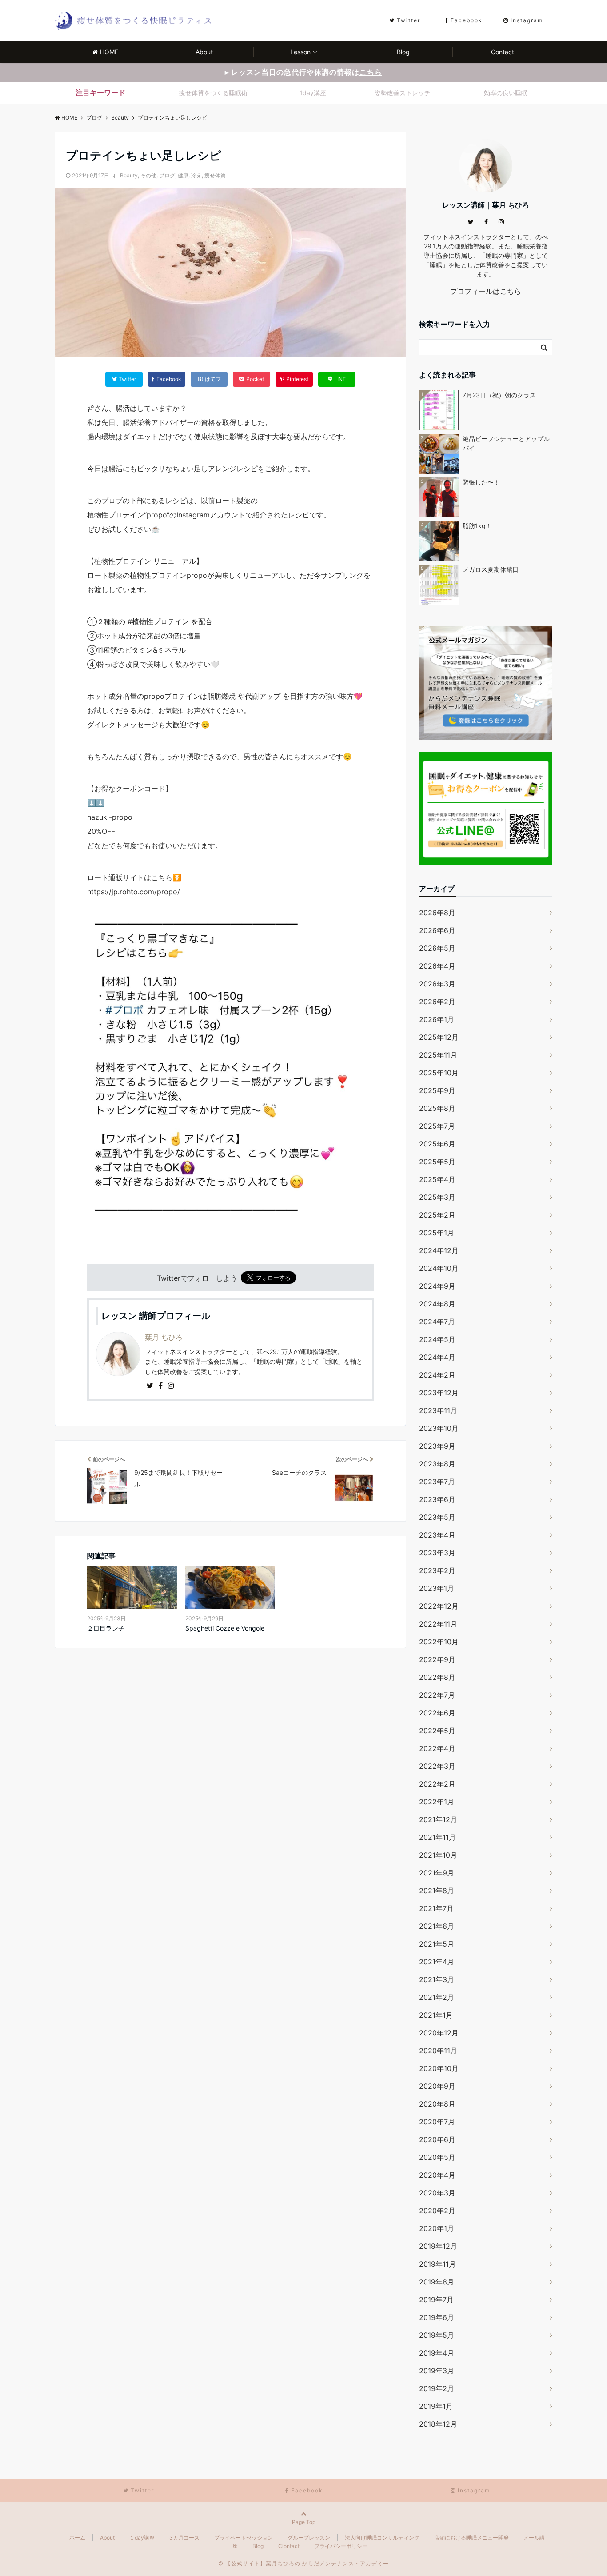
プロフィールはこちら (486, 291)
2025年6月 (437, 1144)
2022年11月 (438, 1624)
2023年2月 (437, 1570)
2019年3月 (437, 2371)
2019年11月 (437, 2264)
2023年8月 (437, 1464)
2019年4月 (437, 2353)
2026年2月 (437, 1002)
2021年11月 (437, 1837)
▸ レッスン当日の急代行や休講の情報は (303, 72)
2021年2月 (437, 1997)
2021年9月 (437, 1873)
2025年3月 (437, 1197)
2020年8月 (437, 2104)
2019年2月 (437, 2388)
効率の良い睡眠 (506, 93)
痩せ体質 (215, 175)
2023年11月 (438, 1410)
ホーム (77, 2538)
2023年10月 (439, 1428)
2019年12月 (438, 2246)
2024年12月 (439, 1250)
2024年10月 (439, 1268)
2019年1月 (436, 2406)
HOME (109, 52)
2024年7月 (437, 1322)
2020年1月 (437, 2228)
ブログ (167, 175)
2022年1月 (437, 1802)
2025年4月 (437, 1179)
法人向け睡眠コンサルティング (382, 2538)
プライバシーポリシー (341, 2546)
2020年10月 (439, 2068)
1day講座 (313, 93)
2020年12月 (439, 2033)
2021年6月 (437, 1926)
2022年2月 (437, 1784)
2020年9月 (437, 2086)
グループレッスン (309, 2538)
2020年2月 (437, 2211)
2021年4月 (437, 1962)
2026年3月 (437, 984)
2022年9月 (437, 1659)
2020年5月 (437, 2157)
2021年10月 (438, 1855)
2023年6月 (437, 1499)
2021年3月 (437, 1979)
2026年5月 (437, 948)
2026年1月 (437, 1019)
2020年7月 (437, 2122)
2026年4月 (437, 966)
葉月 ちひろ (164, 1337)
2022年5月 (437, 1731)
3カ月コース (184, 2538)
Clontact (289, 2546)
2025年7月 (437, 1126)
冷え (196, 175)
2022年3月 (437, 1766)
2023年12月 (439, 1393)
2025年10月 (439, 1073)
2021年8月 (437, 1891)
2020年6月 (437, 2139)
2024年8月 (437, 1304)
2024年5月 (437, 1339)
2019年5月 (437, 2335)
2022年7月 (437, 1695)
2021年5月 (437, 1944)
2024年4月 (437, 1357)
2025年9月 (437, 1090)
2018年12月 (438, 2424)
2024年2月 (437, 1375)
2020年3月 (437, 2193)
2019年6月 (437, 2317)
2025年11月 (438, 1055)
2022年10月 (439, 1642)
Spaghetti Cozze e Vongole (225, 1628)
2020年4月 (437, 2175)
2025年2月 (437, 1215)
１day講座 (142, 2538)
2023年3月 (437, 1553)
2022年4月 (437, 1748)
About (204, 52)
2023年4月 (437, 1535)
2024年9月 (437, 1286)
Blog (403, 52)
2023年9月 (437, 1446)
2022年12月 (439, 1606)
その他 (148, 175)
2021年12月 (438, 1819)
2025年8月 (437, 1108)
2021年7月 (436, 1908)
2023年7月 (437, 1482)
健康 (183, 175)
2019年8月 (437, 2282)
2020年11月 (438, 2051)
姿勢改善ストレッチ (403, 93)
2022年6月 (437, 1713)
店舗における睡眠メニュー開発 (471, 2538)
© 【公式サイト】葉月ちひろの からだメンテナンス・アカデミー (303, 2563)
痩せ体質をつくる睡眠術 (213, 93)
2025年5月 (437, 1162)
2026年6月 (437, 930)
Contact (503, 52)
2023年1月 (437, 1588)
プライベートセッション (244, 2538)
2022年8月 (437, 1677)
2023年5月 (437, 1517)
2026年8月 (437, 913)
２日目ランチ (106, 1628)
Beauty (129, 175)
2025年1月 (437, 1233)
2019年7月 (436, 2300)
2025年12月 (439, 1037)
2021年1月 (436, 2015)
